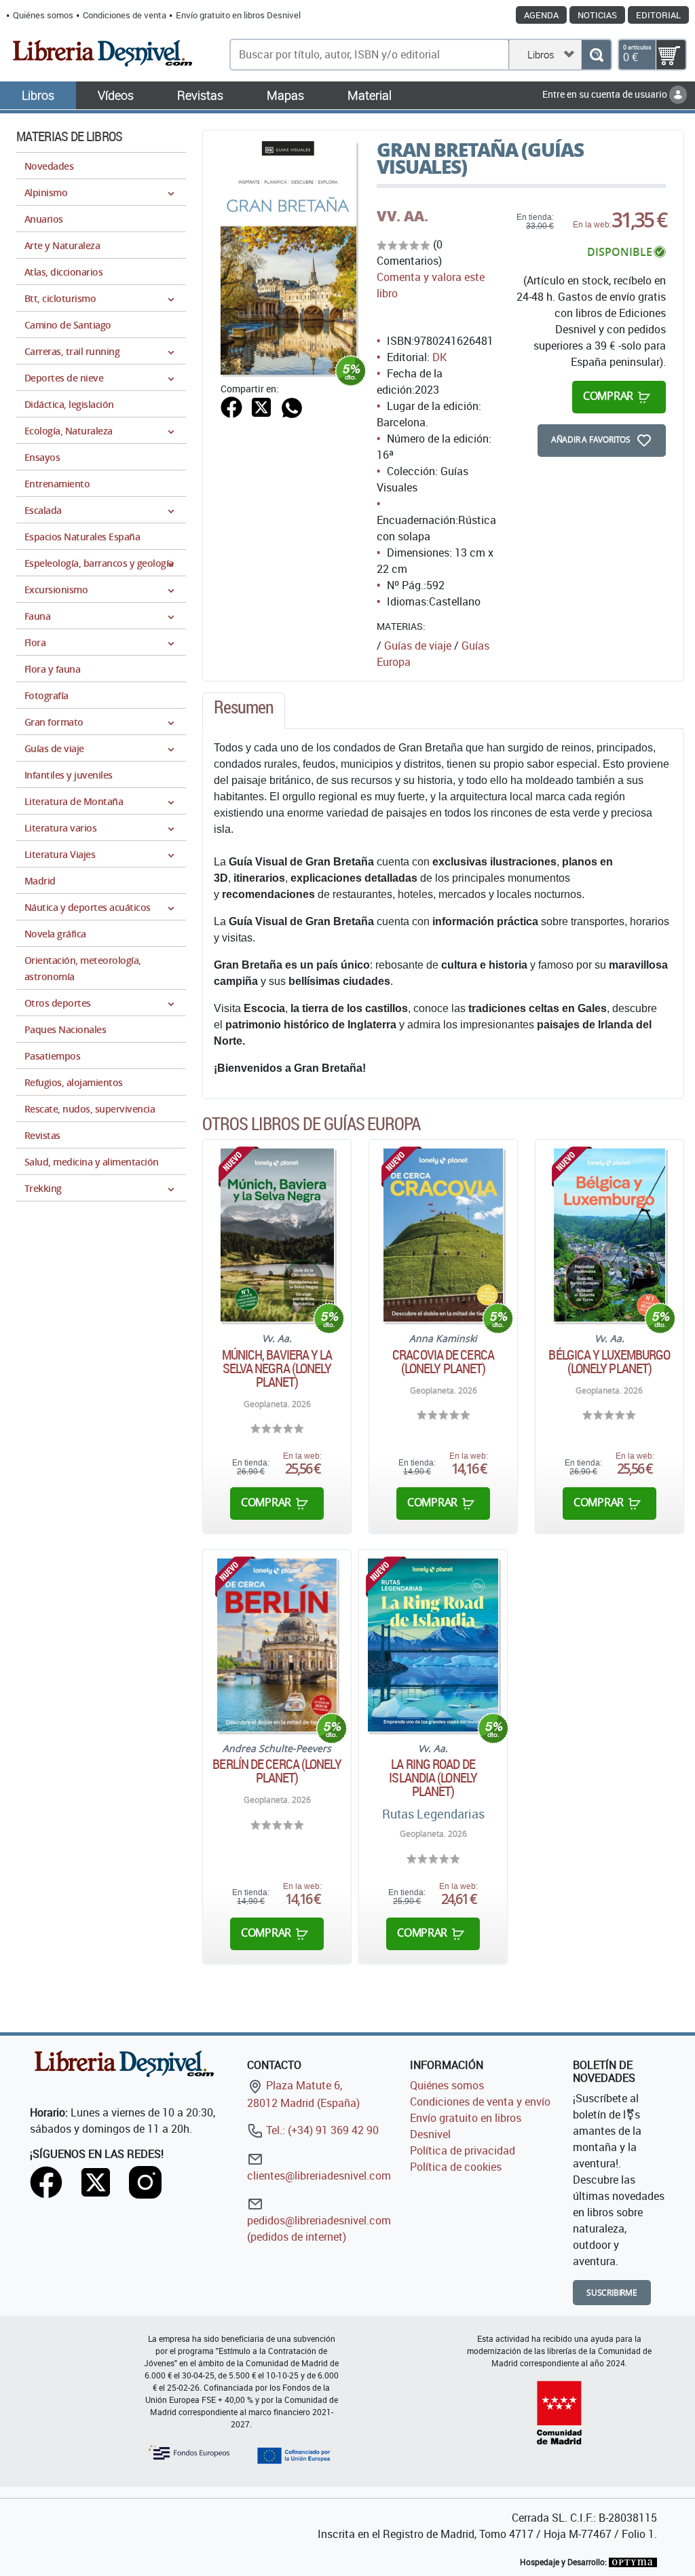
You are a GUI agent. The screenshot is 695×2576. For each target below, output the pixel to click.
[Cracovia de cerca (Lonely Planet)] (443, 1235)
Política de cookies (456, 2167)
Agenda (541, 15)
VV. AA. (402, 216)
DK (439, 357)
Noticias (597, 15)
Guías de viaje (418, 646)
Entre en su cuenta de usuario (606, 94)
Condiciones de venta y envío (480, 2102)
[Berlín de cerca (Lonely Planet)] (277, 1645)
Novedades (49, 166)
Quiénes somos (43, 15)
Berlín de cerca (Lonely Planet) (277, 1771)
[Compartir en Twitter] (261, 406)
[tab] (244, 711)
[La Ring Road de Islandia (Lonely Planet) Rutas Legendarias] (433, 1645)
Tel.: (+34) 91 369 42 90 (321, 2130)
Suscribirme (612, 2293)
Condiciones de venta (125, 15)
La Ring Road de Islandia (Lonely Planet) (433, 1778)
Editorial (658, 15)
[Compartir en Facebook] (231, 406)
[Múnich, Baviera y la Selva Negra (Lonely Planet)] (277, 1235)
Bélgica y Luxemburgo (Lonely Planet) (609, 1362)
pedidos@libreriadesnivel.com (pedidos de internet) (319, 2228)
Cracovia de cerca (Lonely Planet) (443, 1362)
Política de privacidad (463, 2150)
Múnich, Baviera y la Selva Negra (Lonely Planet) (277, 1368)
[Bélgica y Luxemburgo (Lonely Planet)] (609, 1235)
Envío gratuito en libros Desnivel (238, 15)
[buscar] (596, 55)
